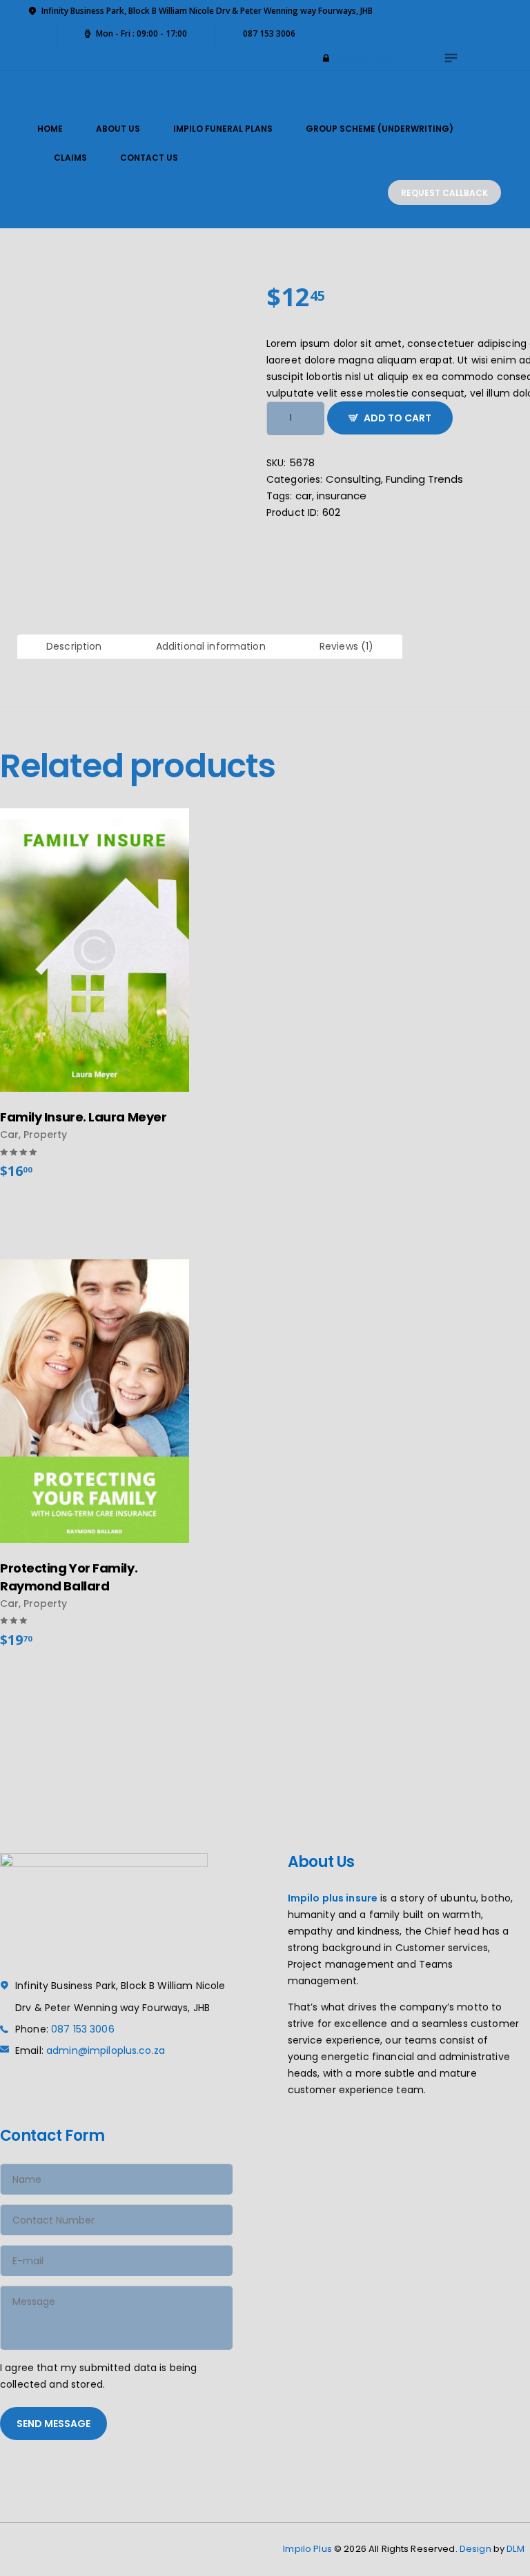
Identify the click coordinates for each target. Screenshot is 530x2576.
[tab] (74, 647)
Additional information (211, 646)
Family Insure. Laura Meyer (83, 1117)
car (304, 496)
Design (475, 2549)
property (45, 1135)
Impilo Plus (307, 2549)
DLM (515, 2549)
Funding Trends (424, 479)
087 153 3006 (83, 2029)
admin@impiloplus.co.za (106, 2050)
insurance (342, 496)
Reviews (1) (347, 646)
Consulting (353, 479)
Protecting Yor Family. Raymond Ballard (69, 1577)
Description (74, 646)
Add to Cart (397, 418)
